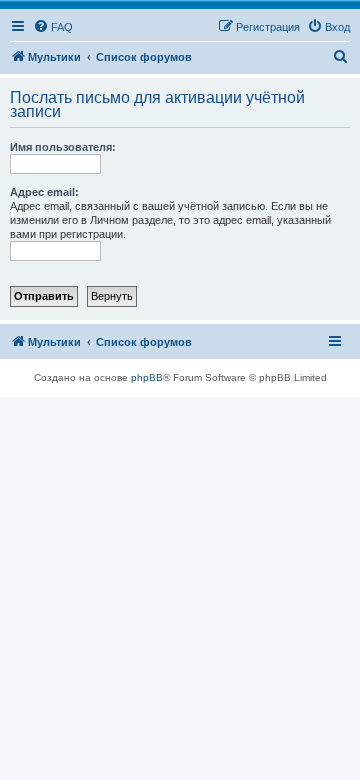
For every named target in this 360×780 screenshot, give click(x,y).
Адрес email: (44, 192)
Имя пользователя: (63, 147)
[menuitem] (53, 27)
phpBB (147, 377)
